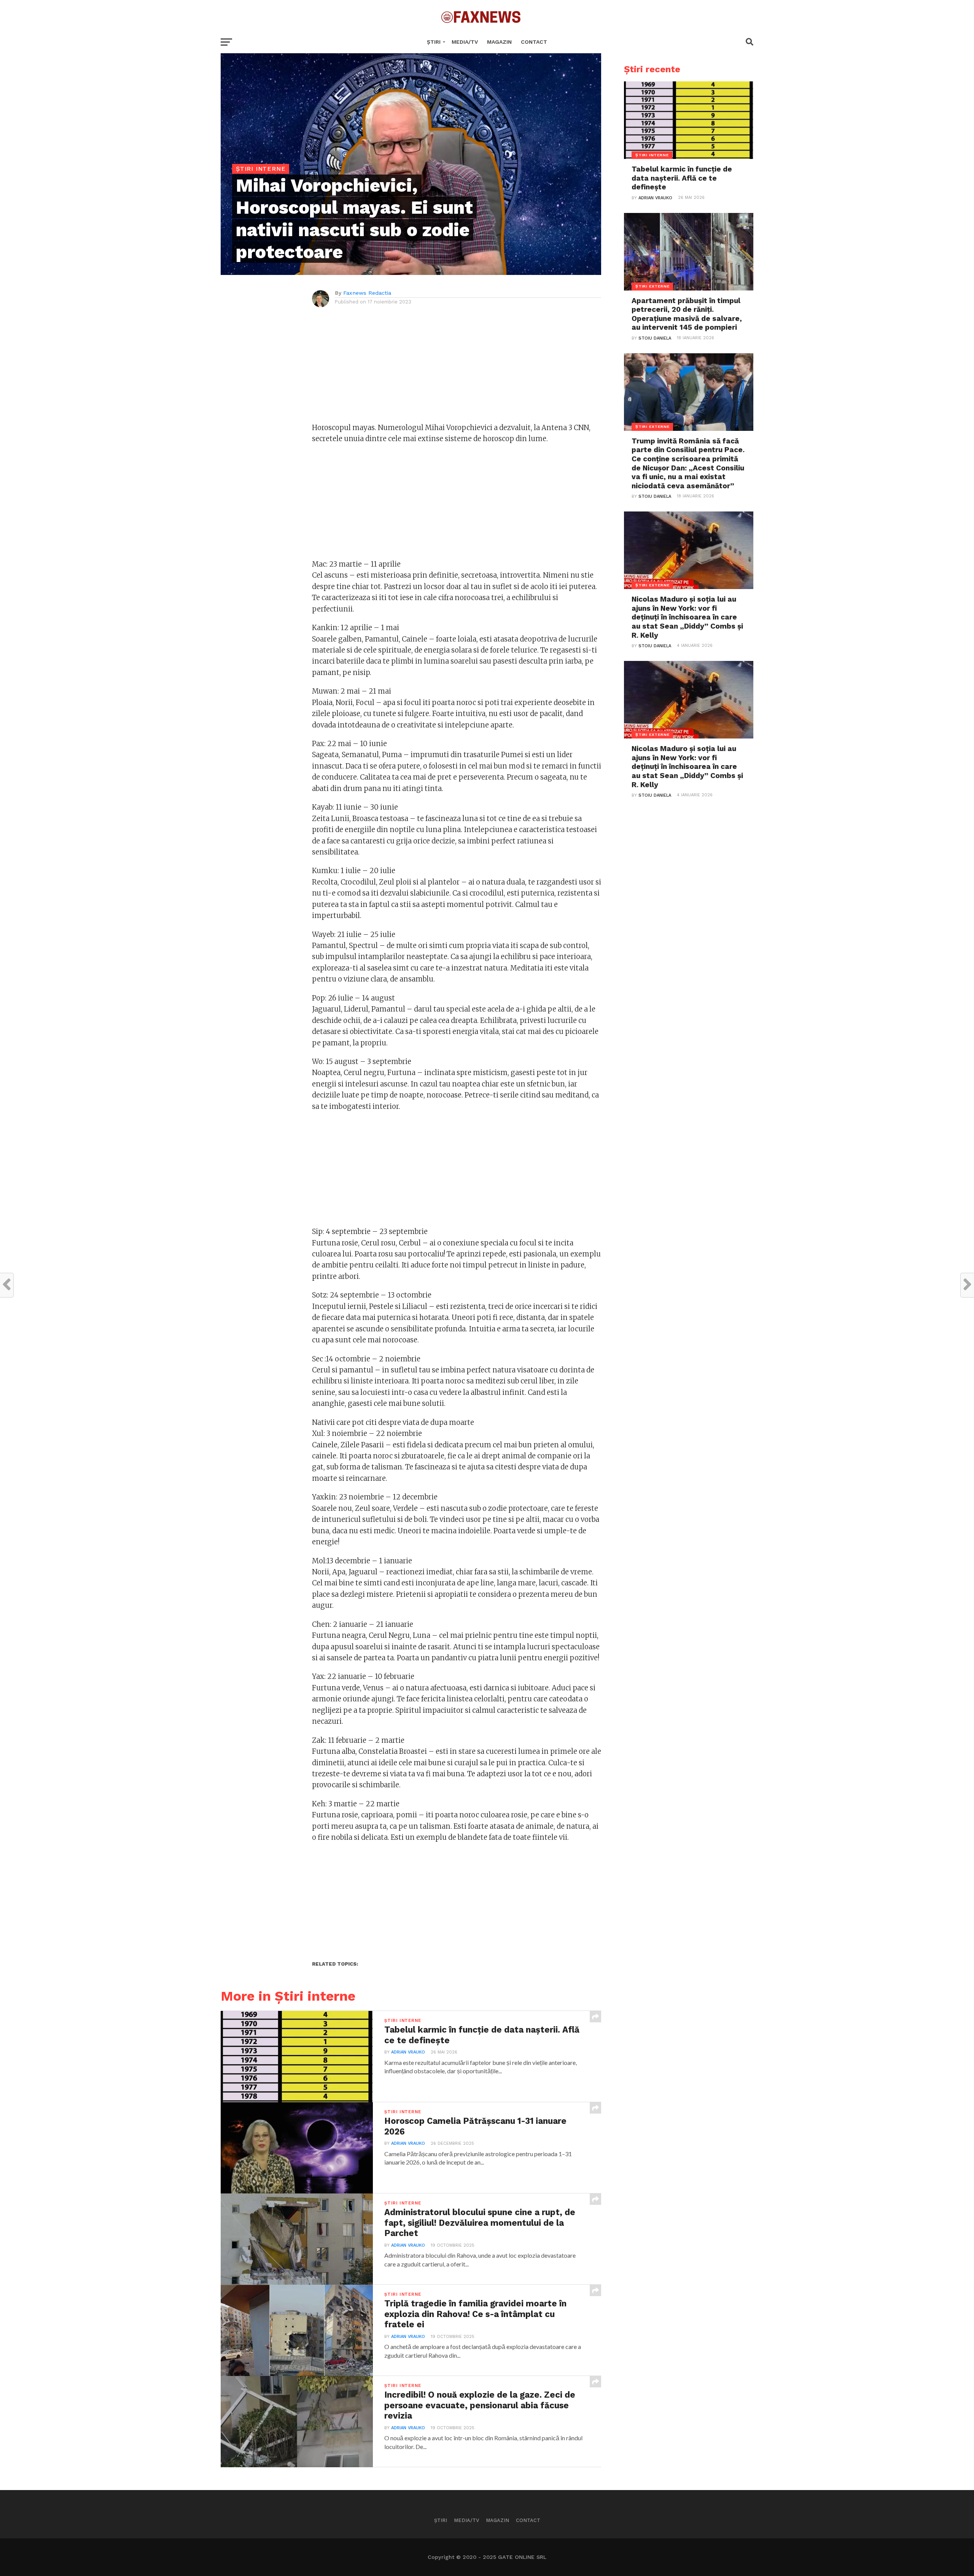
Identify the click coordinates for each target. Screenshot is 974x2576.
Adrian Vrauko (408, 2052)
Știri (434, 42)
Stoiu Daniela (655, 338)
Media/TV (465, 42)
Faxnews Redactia (367, 293)
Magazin (499, 42)
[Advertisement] (457, 369)
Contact (534, 42)
